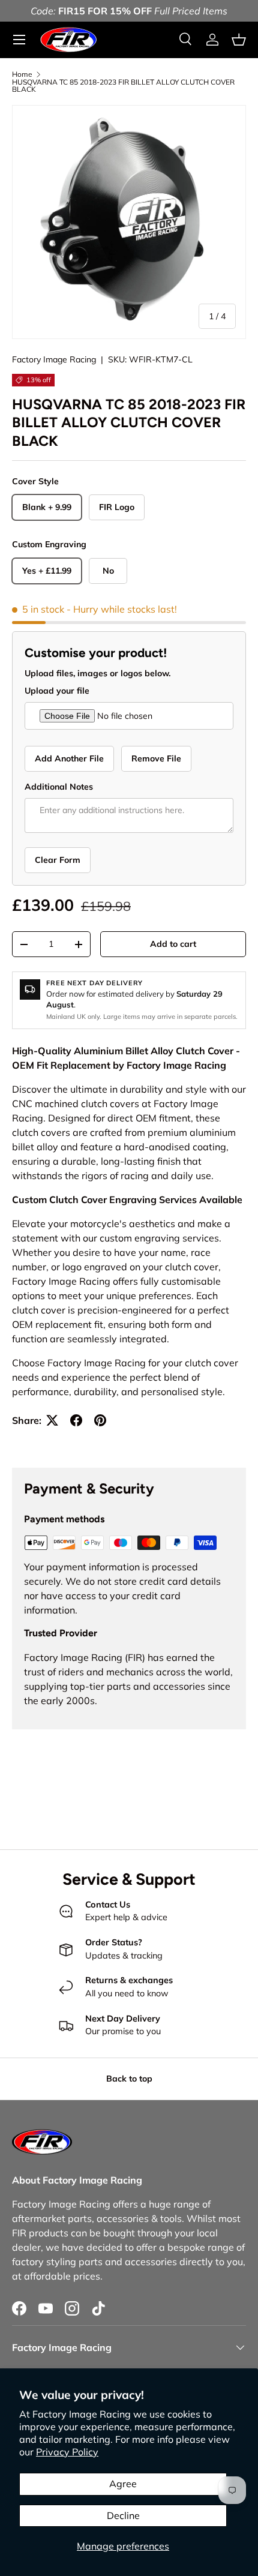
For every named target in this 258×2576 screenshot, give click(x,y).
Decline (123, 2515)
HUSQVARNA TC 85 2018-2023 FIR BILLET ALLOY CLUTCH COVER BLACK (123, 86)
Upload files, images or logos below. (97, 673)
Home (22, 74)
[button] (239, 40)
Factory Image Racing (54, 359)
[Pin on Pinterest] (100, 1420)
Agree (123, 2484)
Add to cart (173, 944)
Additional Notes (59, 787)
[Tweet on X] (52, 1420)
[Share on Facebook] (76, 1420)
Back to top (129, 2079)
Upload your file (57, 691)
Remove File (156, 758)
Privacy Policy (67, 2452)
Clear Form (58, 860)
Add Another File (69, 758)
